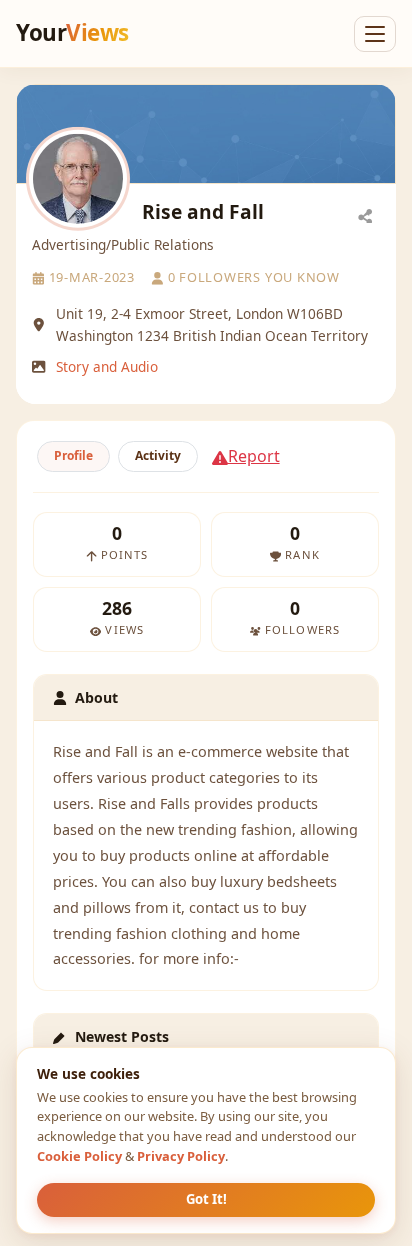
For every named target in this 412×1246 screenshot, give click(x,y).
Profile (73, 455)
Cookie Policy (79, 1156)
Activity (158, 455)
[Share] (365, 215)
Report (254, 456)
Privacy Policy (181, 1156)
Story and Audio (107, 366)
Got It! (206, 1199)
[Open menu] (375, 34)
